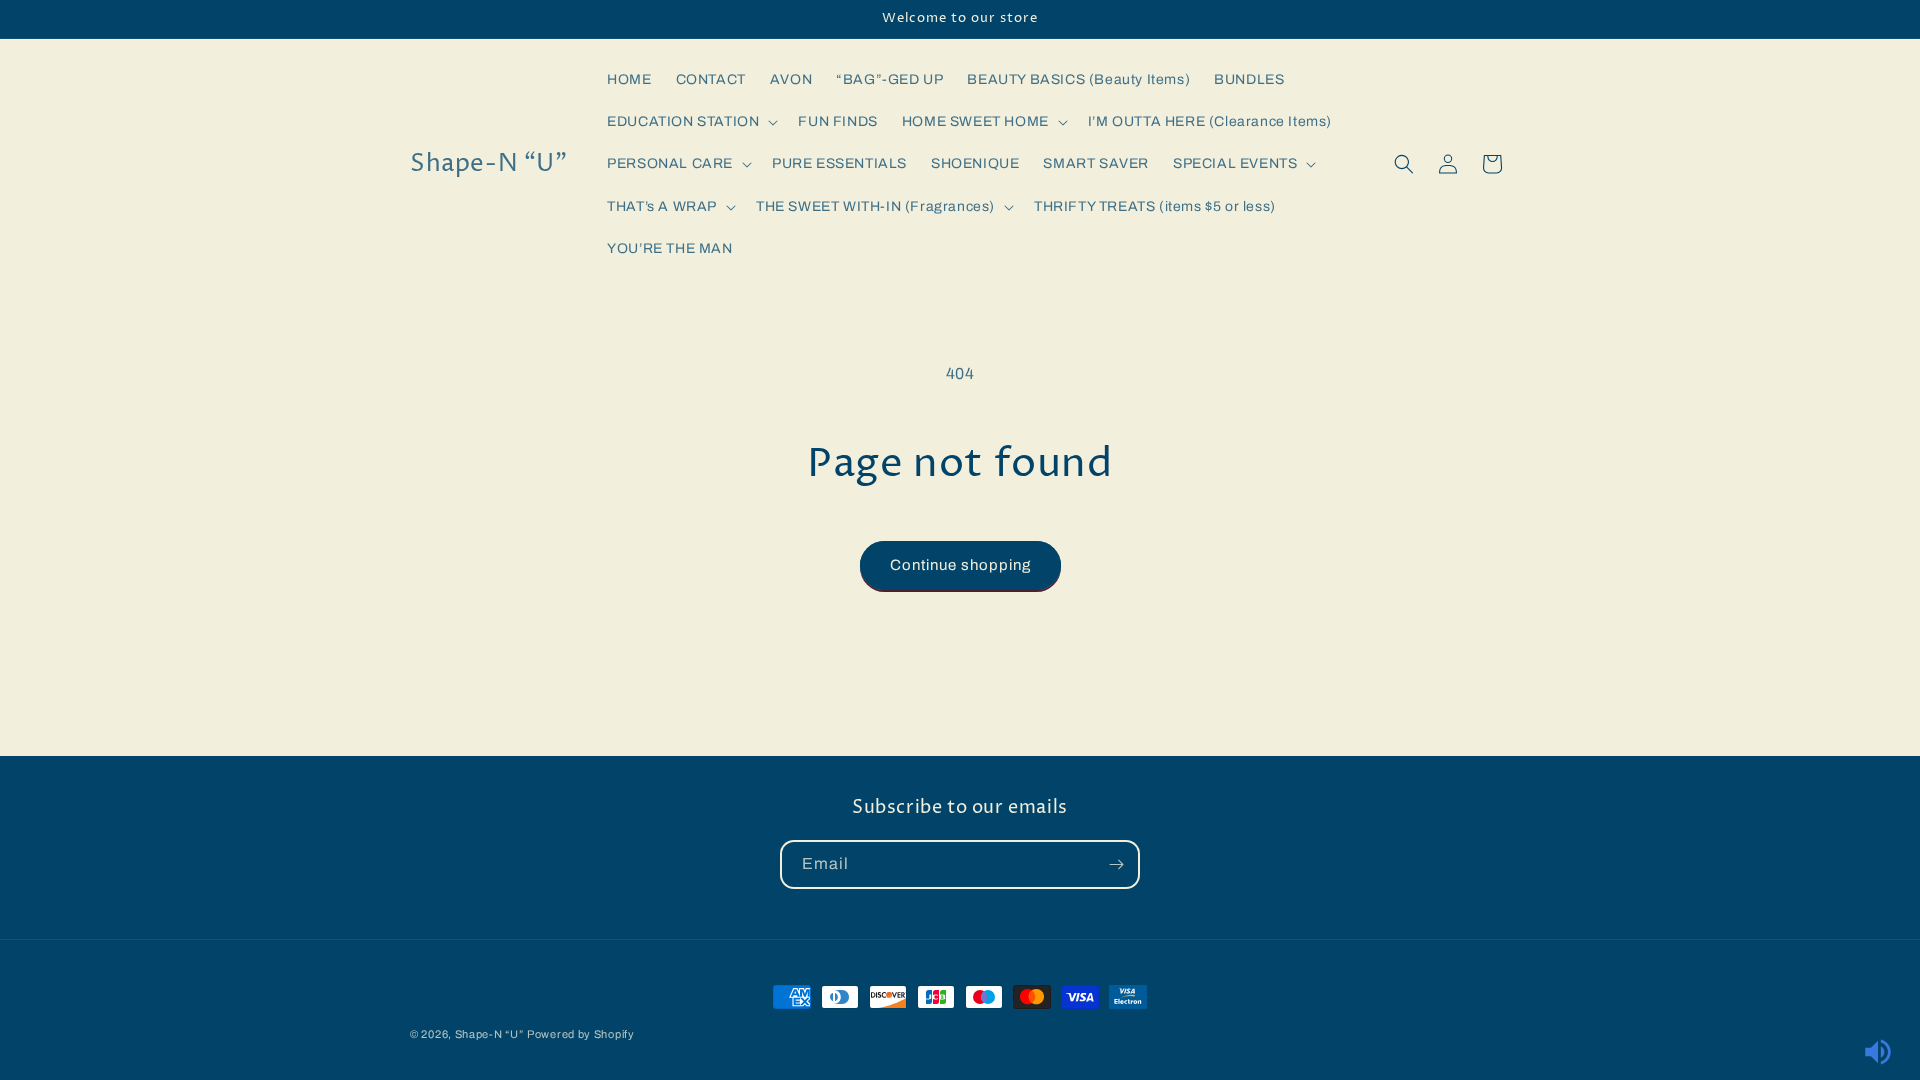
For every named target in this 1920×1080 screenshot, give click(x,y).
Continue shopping (960, 565)
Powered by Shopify (581, 1034)
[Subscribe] (1116, 864)
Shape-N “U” (489, 1034)
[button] (690, 122)
